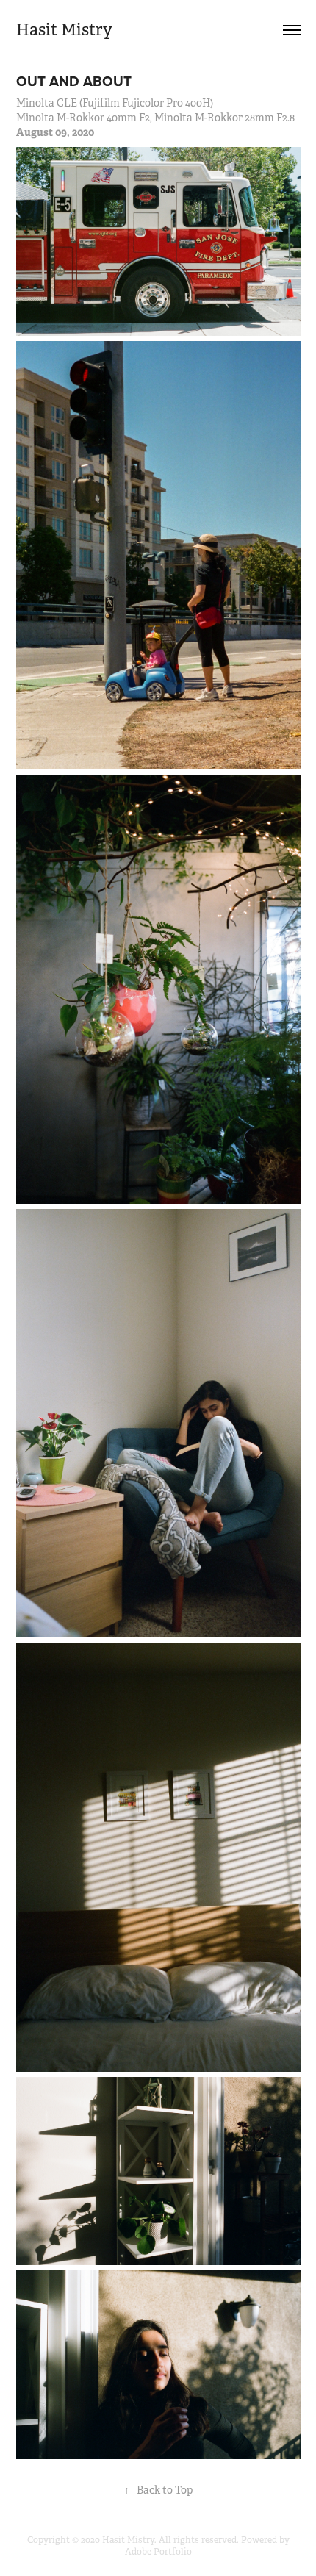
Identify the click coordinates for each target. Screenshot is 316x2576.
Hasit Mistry (64, 30)
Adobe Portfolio (158, 2552)
